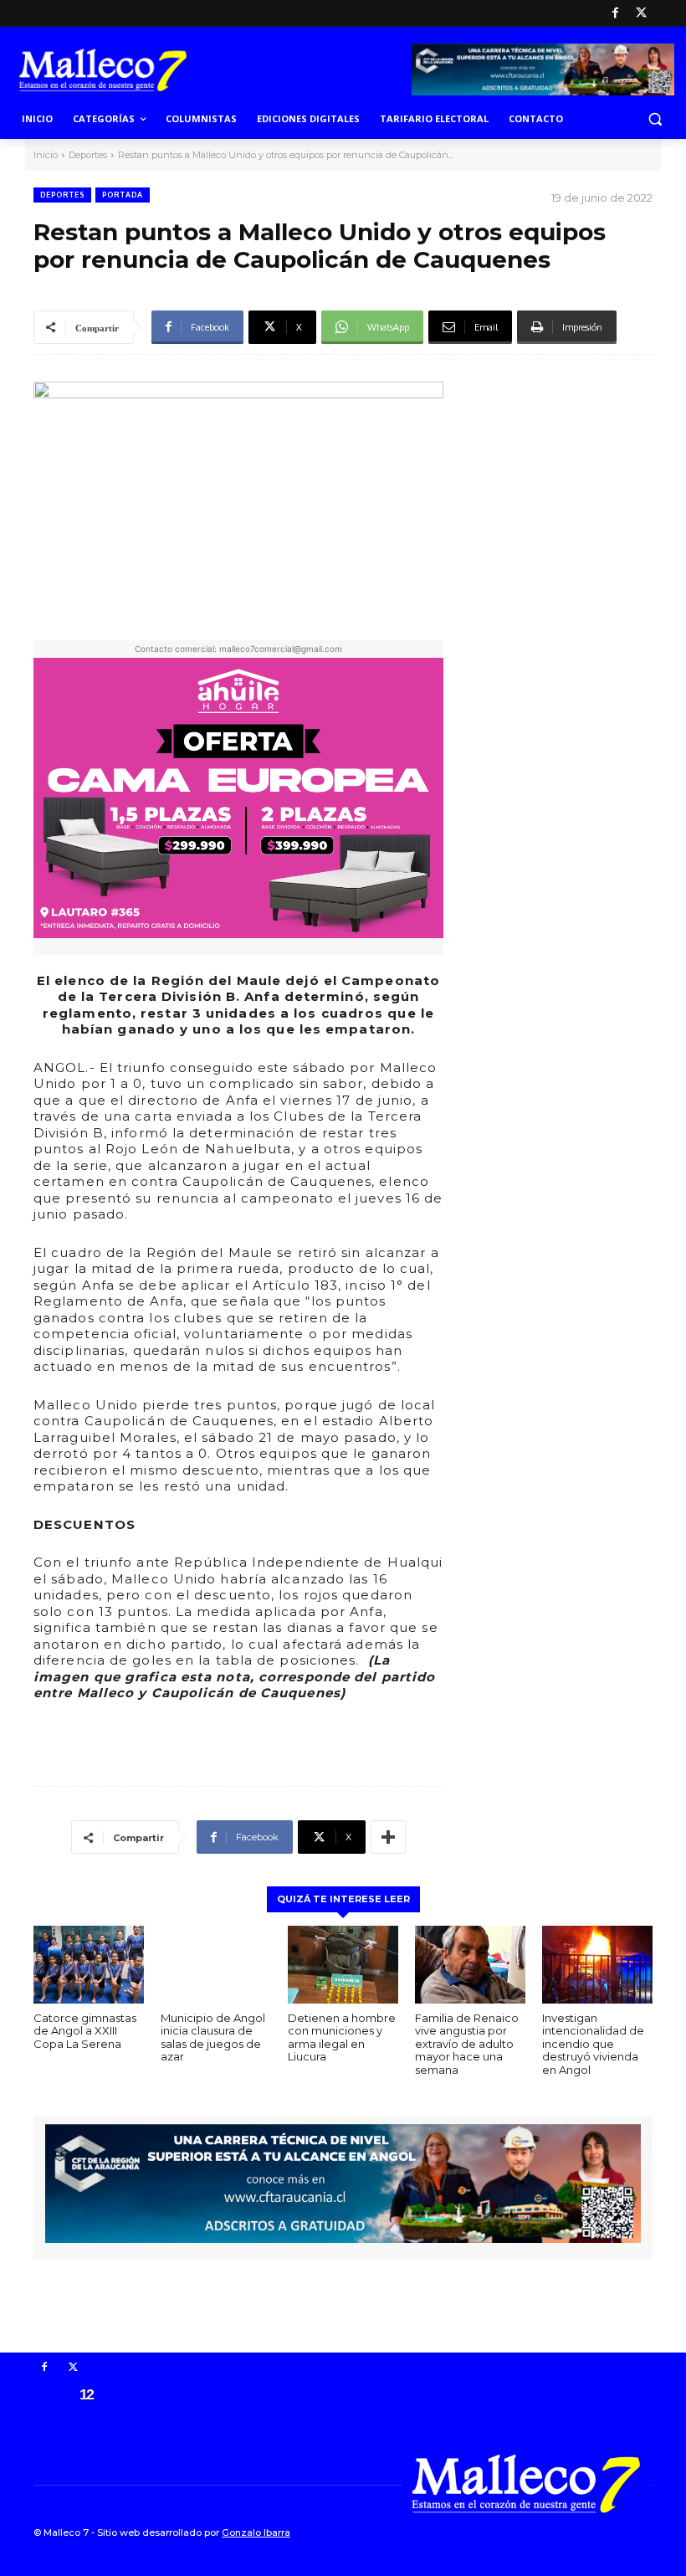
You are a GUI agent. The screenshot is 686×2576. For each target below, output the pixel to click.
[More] (388, 1837)
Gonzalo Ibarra (256, 2532)
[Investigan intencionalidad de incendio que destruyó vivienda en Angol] (597, 1964)
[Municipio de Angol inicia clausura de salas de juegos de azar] (216, 1964)
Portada (123, 195)
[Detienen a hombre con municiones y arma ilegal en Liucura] (343, 1964)
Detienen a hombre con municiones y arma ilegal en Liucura (342, 2037)
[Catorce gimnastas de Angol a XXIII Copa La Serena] (89, 1964)
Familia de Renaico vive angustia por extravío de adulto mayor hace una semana (467, 2044)
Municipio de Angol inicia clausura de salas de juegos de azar (213, 2037)
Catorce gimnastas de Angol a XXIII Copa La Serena (85, 2031)
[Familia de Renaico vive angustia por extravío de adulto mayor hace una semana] (470, 1964)
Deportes (88, 155)
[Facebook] (615, 14)
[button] (655, 119)
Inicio (46, 155)
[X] (641, 14)
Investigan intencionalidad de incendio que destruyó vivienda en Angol (593, 2044)
